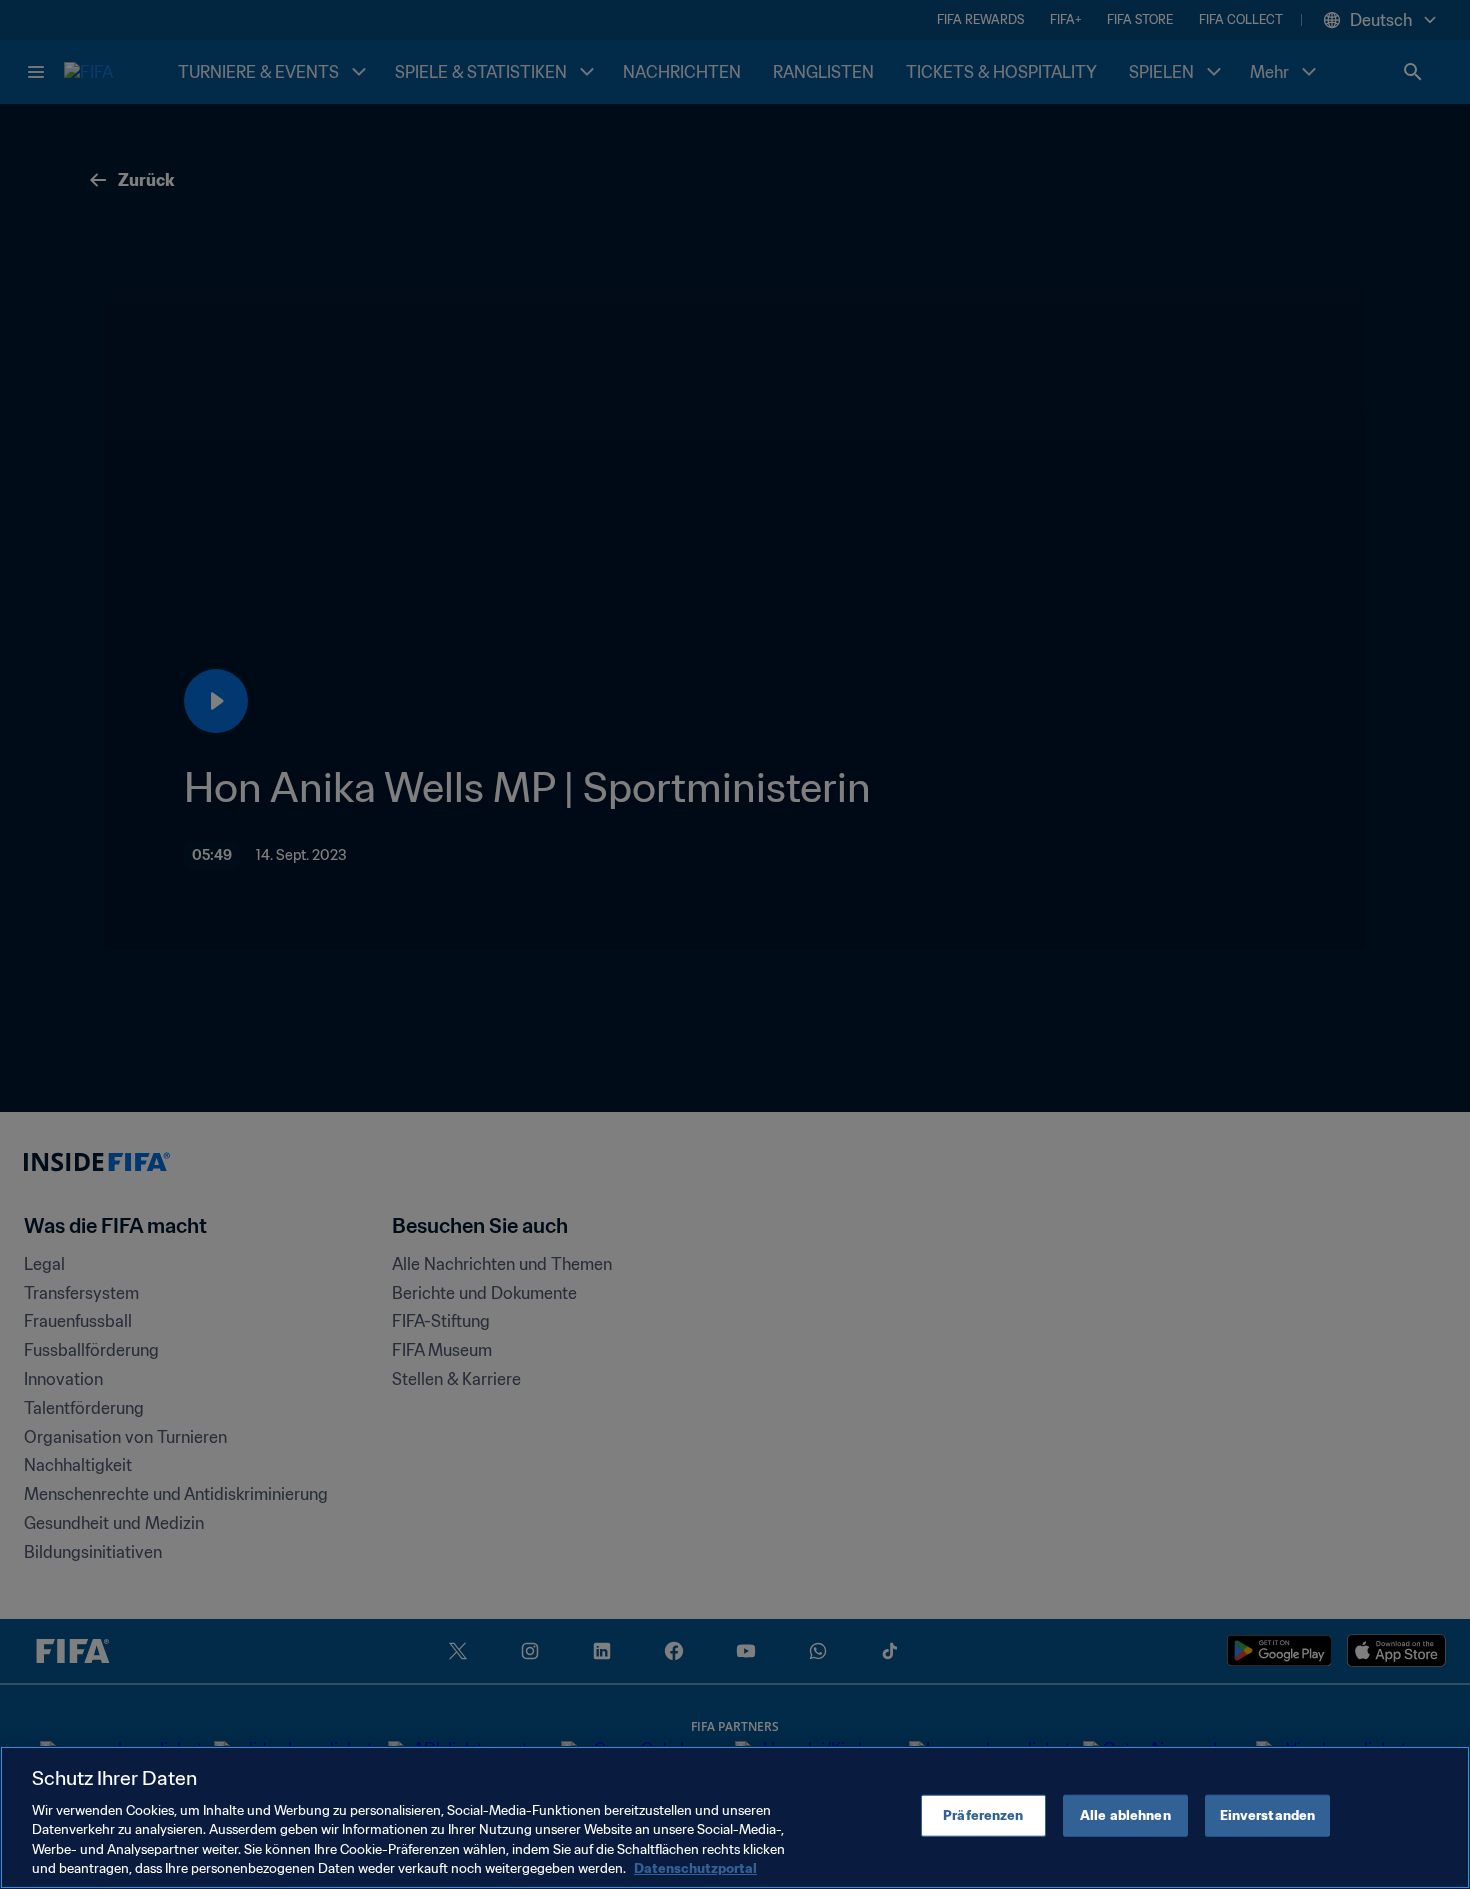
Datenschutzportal (695, 1868)
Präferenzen (983, 1815)
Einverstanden (1268, 1815)
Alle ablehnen (1125, 1815)
